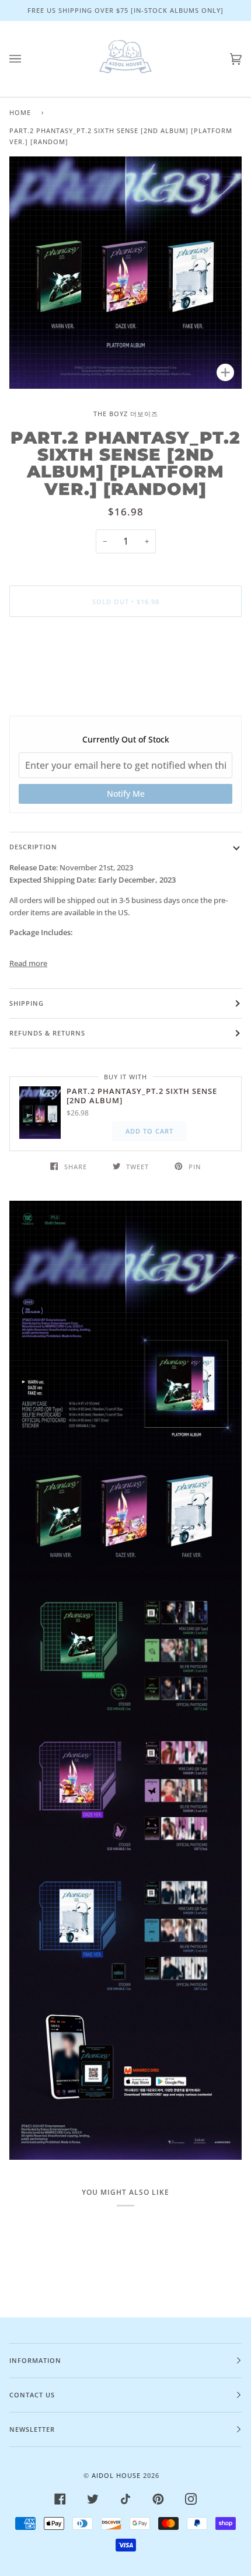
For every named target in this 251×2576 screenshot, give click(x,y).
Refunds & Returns (47, 1033)
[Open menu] (27, 59)
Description (33, 847)
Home (20, 112)
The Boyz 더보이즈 (126, 414)
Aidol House (116, 2475)
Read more (28, 963)
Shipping (27, 1003)
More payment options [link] (125, 671)
